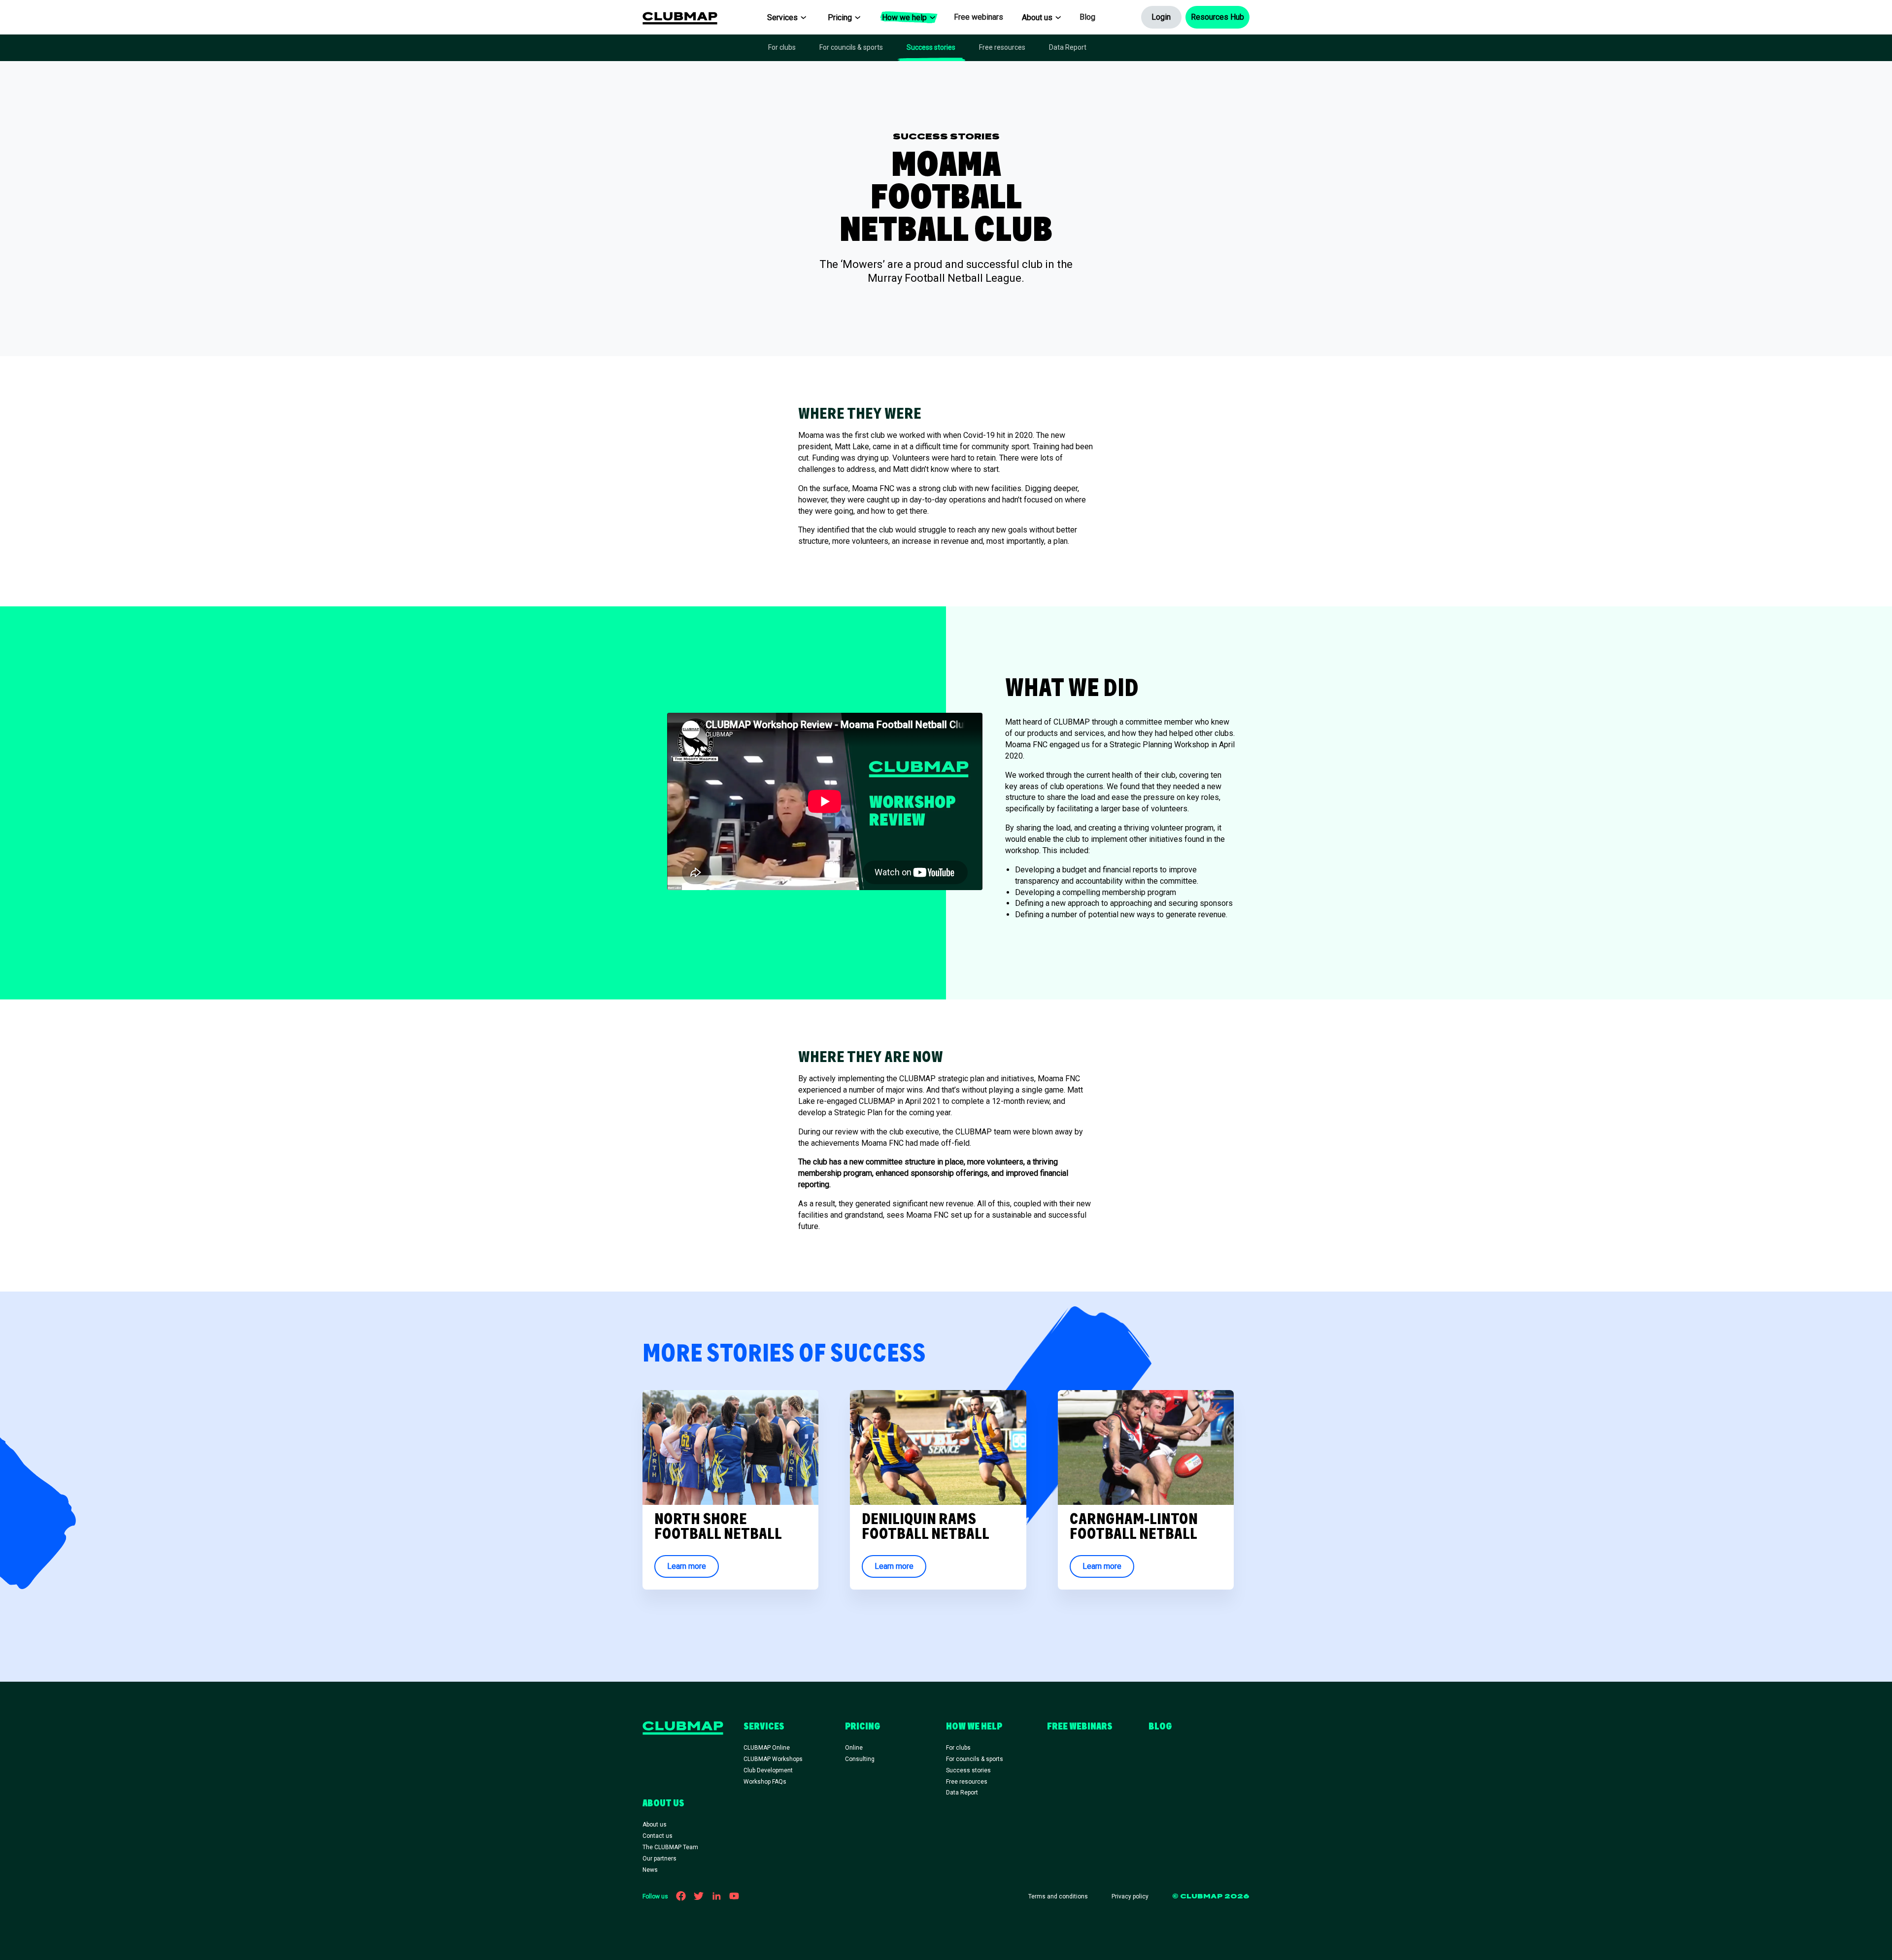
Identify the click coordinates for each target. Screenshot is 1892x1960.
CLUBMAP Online (767, 1748)
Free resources (1002, 47)
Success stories (931, 47)
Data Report (1068, 47)
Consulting (860, 1759)
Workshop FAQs (765, 1782)
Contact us (658, 1836)
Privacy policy (1130, 1896)
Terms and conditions (1058, 1896)
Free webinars (979, 17)
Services (782, 17)
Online (854, 1748)
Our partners (659, 1859)
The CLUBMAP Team (670, 1847)
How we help (904, 17)
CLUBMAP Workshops (773, 1759)
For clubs (782, 47)
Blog (1087, 17)
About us (1037, 17)
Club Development (768, 1770)
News (650, 1870)
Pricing (840, 17)
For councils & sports (851, 47)
